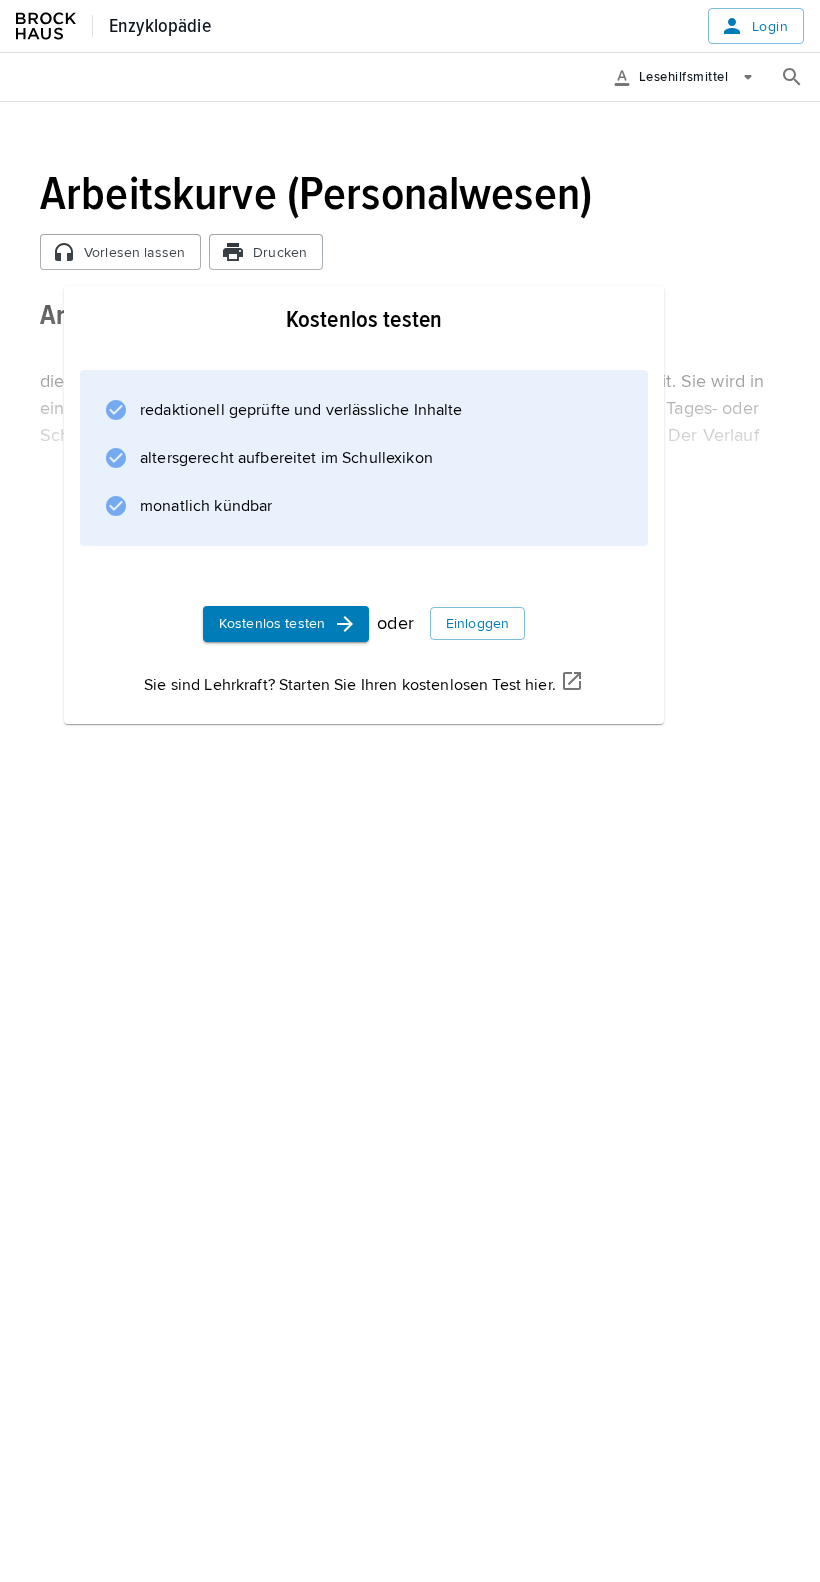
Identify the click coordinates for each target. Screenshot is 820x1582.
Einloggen (477, 623)
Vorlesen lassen (134, 252)
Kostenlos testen (272, 623)
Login (770, 26)
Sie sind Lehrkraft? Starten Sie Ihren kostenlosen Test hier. (350, 685)
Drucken (280, 252)
